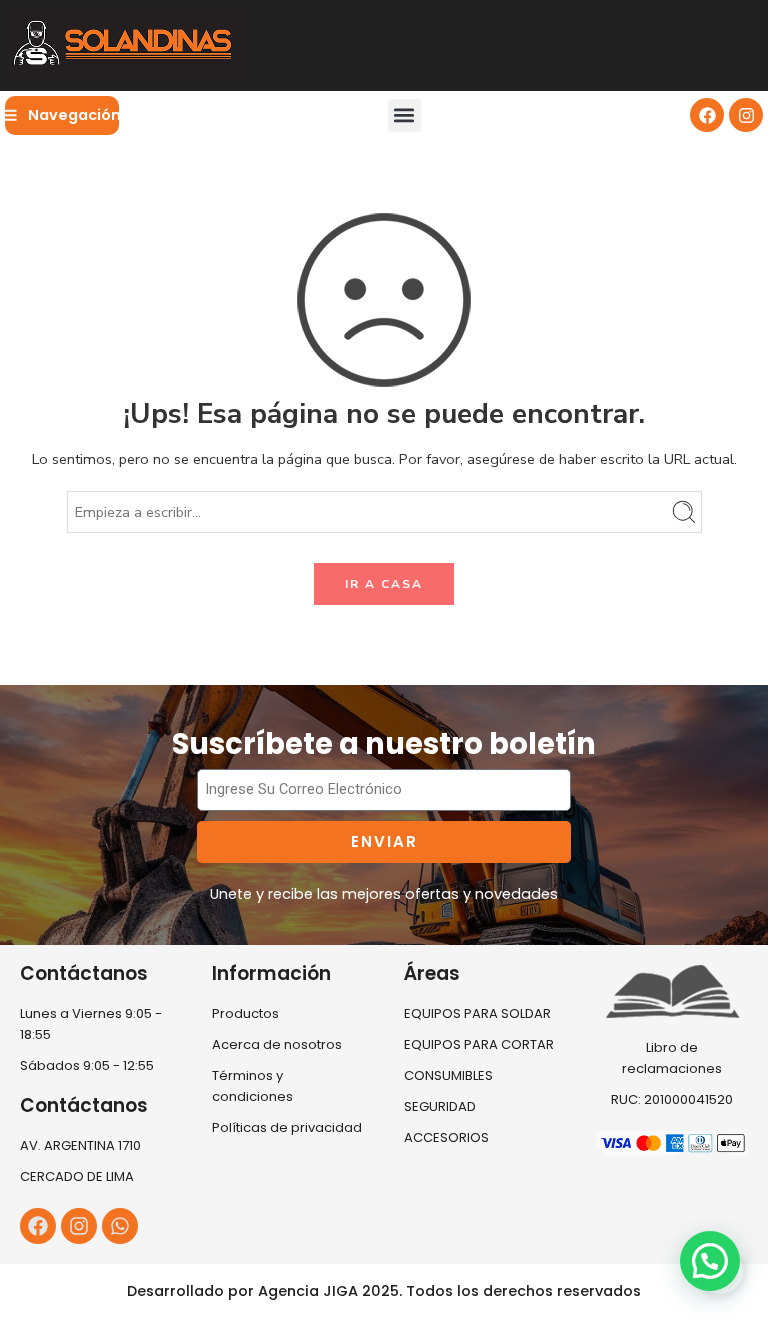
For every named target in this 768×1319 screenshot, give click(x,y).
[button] (404, 115)
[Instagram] (746, 115)
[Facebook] (707, 115)
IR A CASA (384, 584)
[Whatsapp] (120, 1226)
